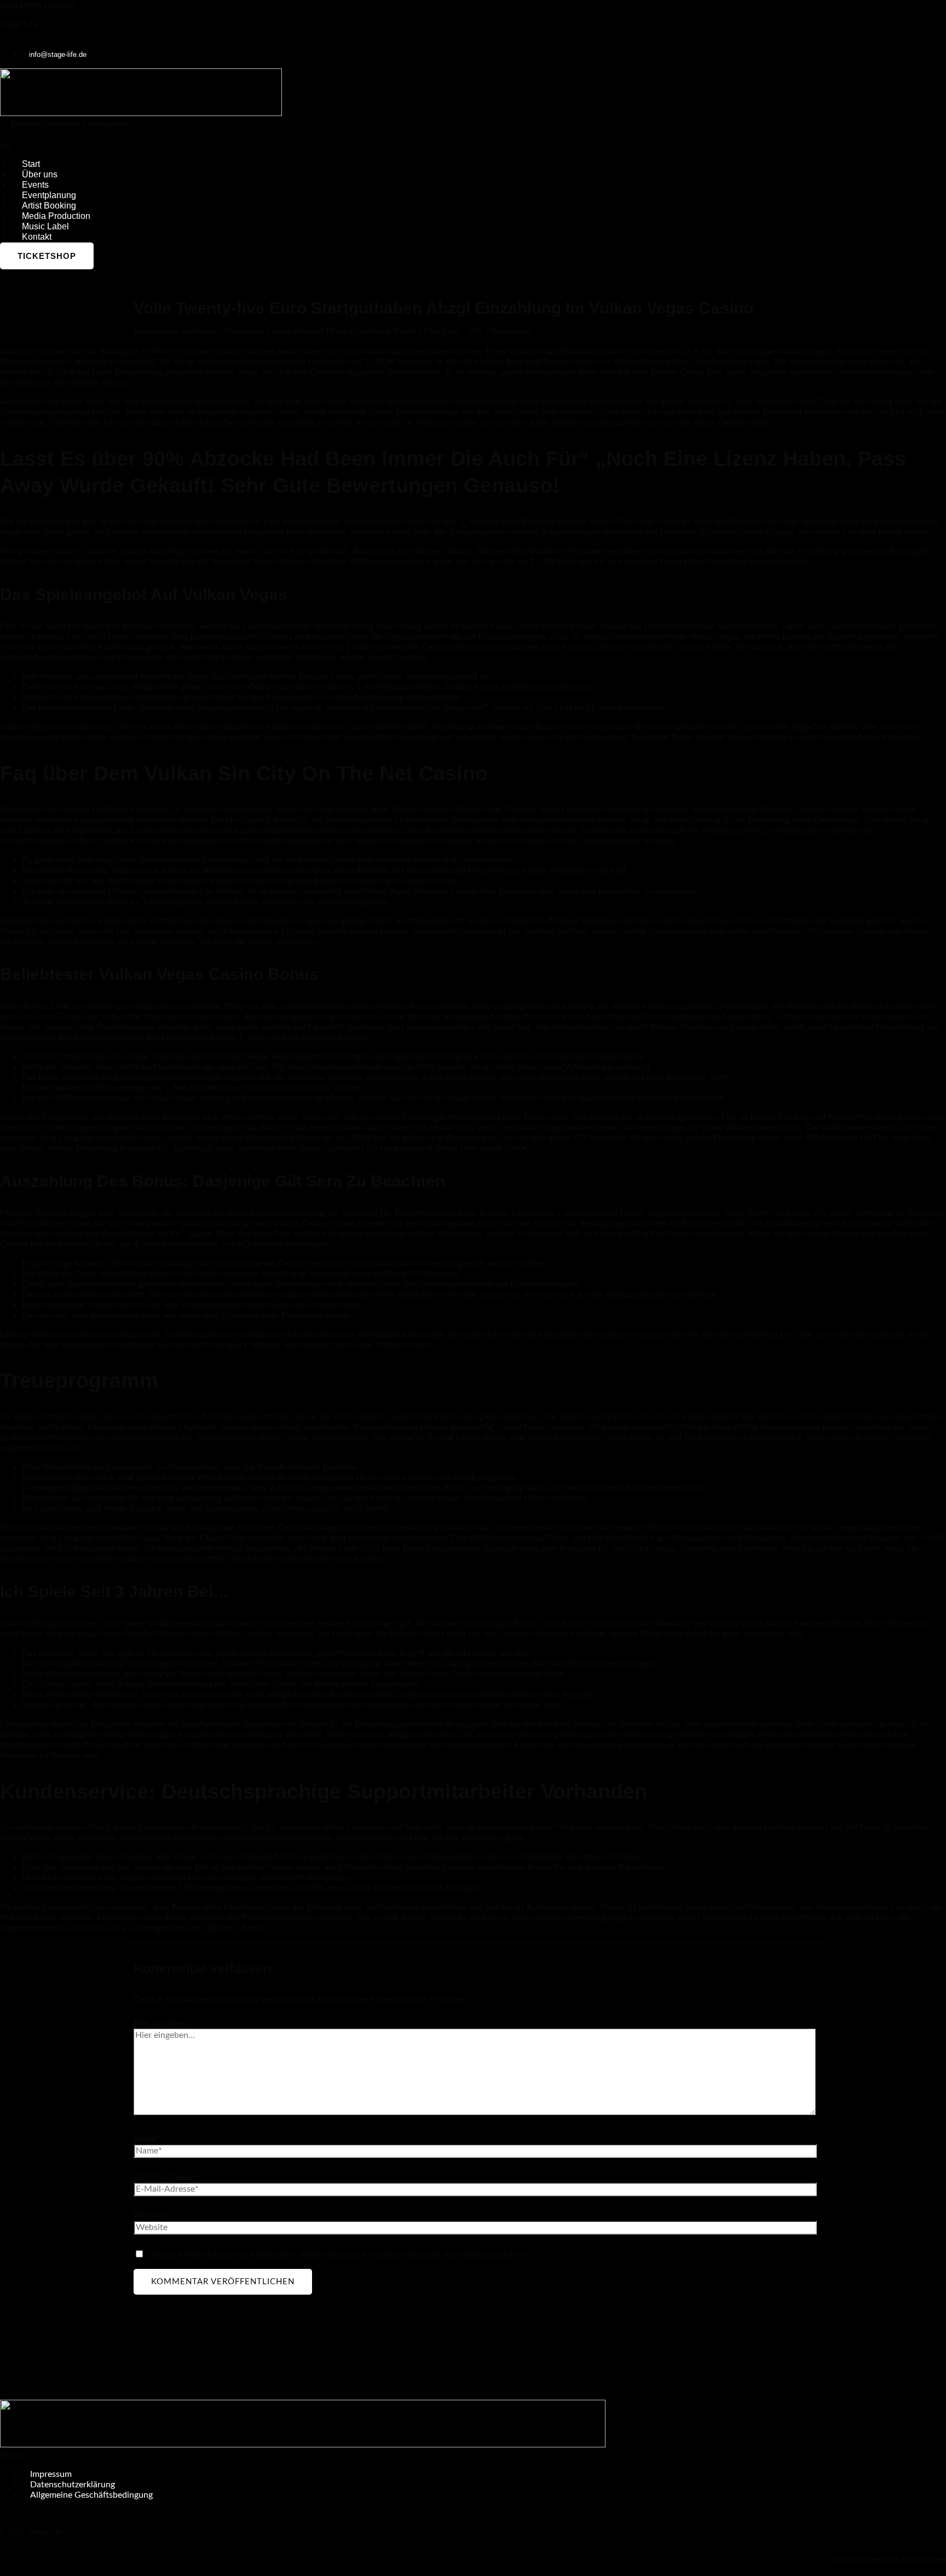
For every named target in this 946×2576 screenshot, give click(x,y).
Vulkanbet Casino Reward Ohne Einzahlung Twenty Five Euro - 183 (354, 331)
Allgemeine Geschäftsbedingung (91, 2495)
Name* (147, 2139)
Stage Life (19, 24)
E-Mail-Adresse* (165, 2177)
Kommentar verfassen (175, 331)
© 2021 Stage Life (31, 2532)
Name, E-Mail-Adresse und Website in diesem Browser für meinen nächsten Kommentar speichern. (340, 2255)
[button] (473, 2455)
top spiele (78, 562)
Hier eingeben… (163, 2023)
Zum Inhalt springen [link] (38, 5)
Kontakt (37, 237)
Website (149, 2215)
